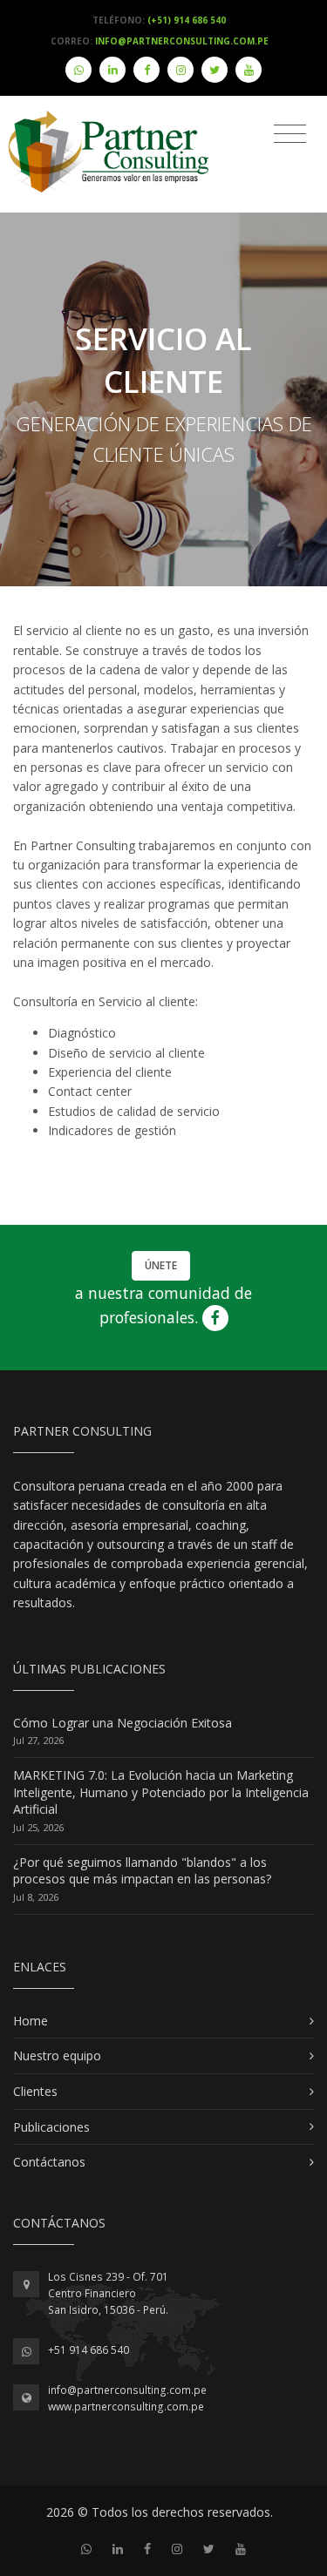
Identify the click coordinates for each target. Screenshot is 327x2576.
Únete (161, 1265)
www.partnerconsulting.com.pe (126, 2407)
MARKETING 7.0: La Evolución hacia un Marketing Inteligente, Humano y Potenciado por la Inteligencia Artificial (161, 1792)
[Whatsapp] (78, 70)
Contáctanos (49, 2162)
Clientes (35, 2091)
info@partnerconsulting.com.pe (127, 2390)
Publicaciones (51, 2127)
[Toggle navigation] (290, 134)
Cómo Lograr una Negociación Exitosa (123, 1723)
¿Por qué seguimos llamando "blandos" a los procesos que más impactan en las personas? (142, 1871)
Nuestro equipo (57, 2055)
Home (31, 2021)
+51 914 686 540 (89, 2350)
